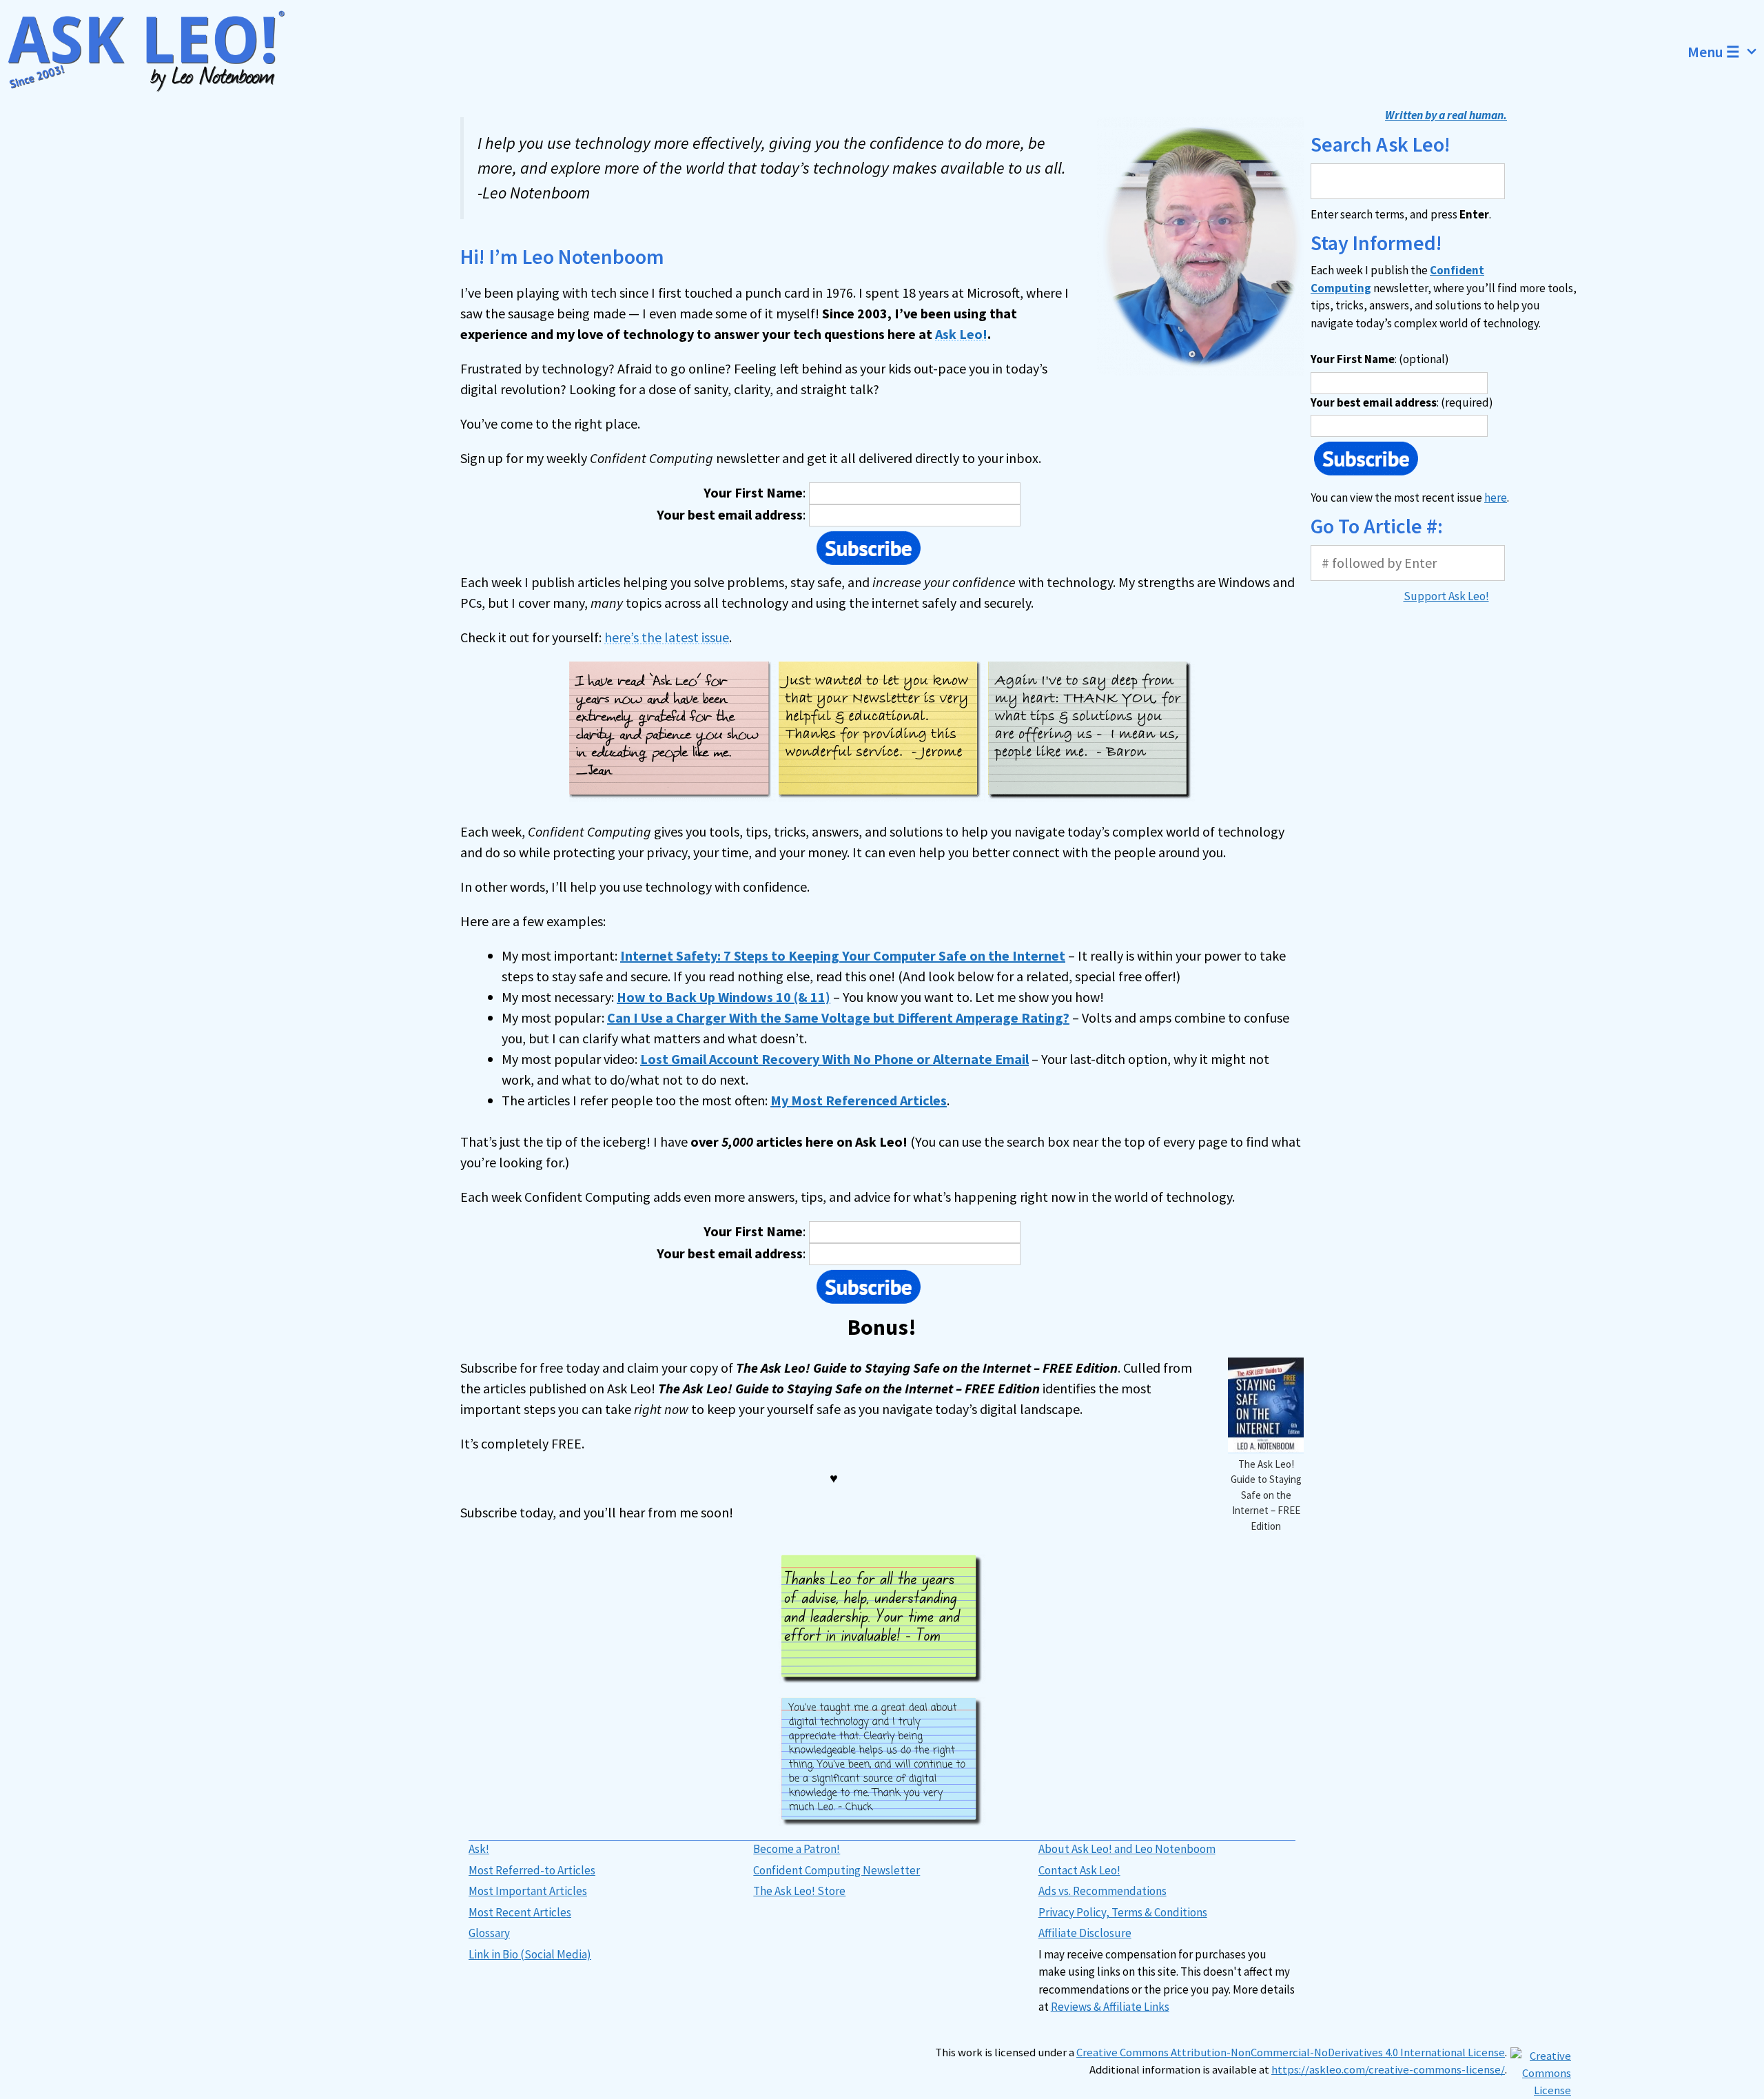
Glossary (489, 1933)
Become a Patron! (797, 1849)
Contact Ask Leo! (1079, 1870)
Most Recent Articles (520, 1912)
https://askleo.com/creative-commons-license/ (1388, 2070)
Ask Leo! (961, 334)
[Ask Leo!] (155, 52)
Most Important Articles (528, 1891)
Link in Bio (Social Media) (530, 1954)
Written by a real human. (1446, 115)
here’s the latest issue (667, 637)
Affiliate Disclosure (1085, 1933)
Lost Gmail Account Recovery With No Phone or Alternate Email (834, 1059)
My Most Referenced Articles (859, 1100)
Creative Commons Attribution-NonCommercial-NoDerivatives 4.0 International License (1291, 2052)
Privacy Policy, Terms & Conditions (1123, 1912)
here (1496, 498)
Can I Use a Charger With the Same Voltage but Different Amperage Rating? (838, 1017)
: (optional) (1380, 359)
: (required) (1402, 402)
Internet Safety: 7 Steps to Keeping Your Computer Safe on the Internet (843, 955)
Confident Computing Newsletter (837, 1870)
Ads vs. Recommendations (1102, 1891)
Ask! (479, 1849)
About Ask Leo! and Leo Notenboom (1127, 1849)
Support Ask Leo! (1446, 596)
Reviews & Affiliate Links (1110, 2007)
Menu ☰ (1714, 52)
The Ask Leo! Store (799, 1891)
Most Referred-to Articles (532, 1870)
